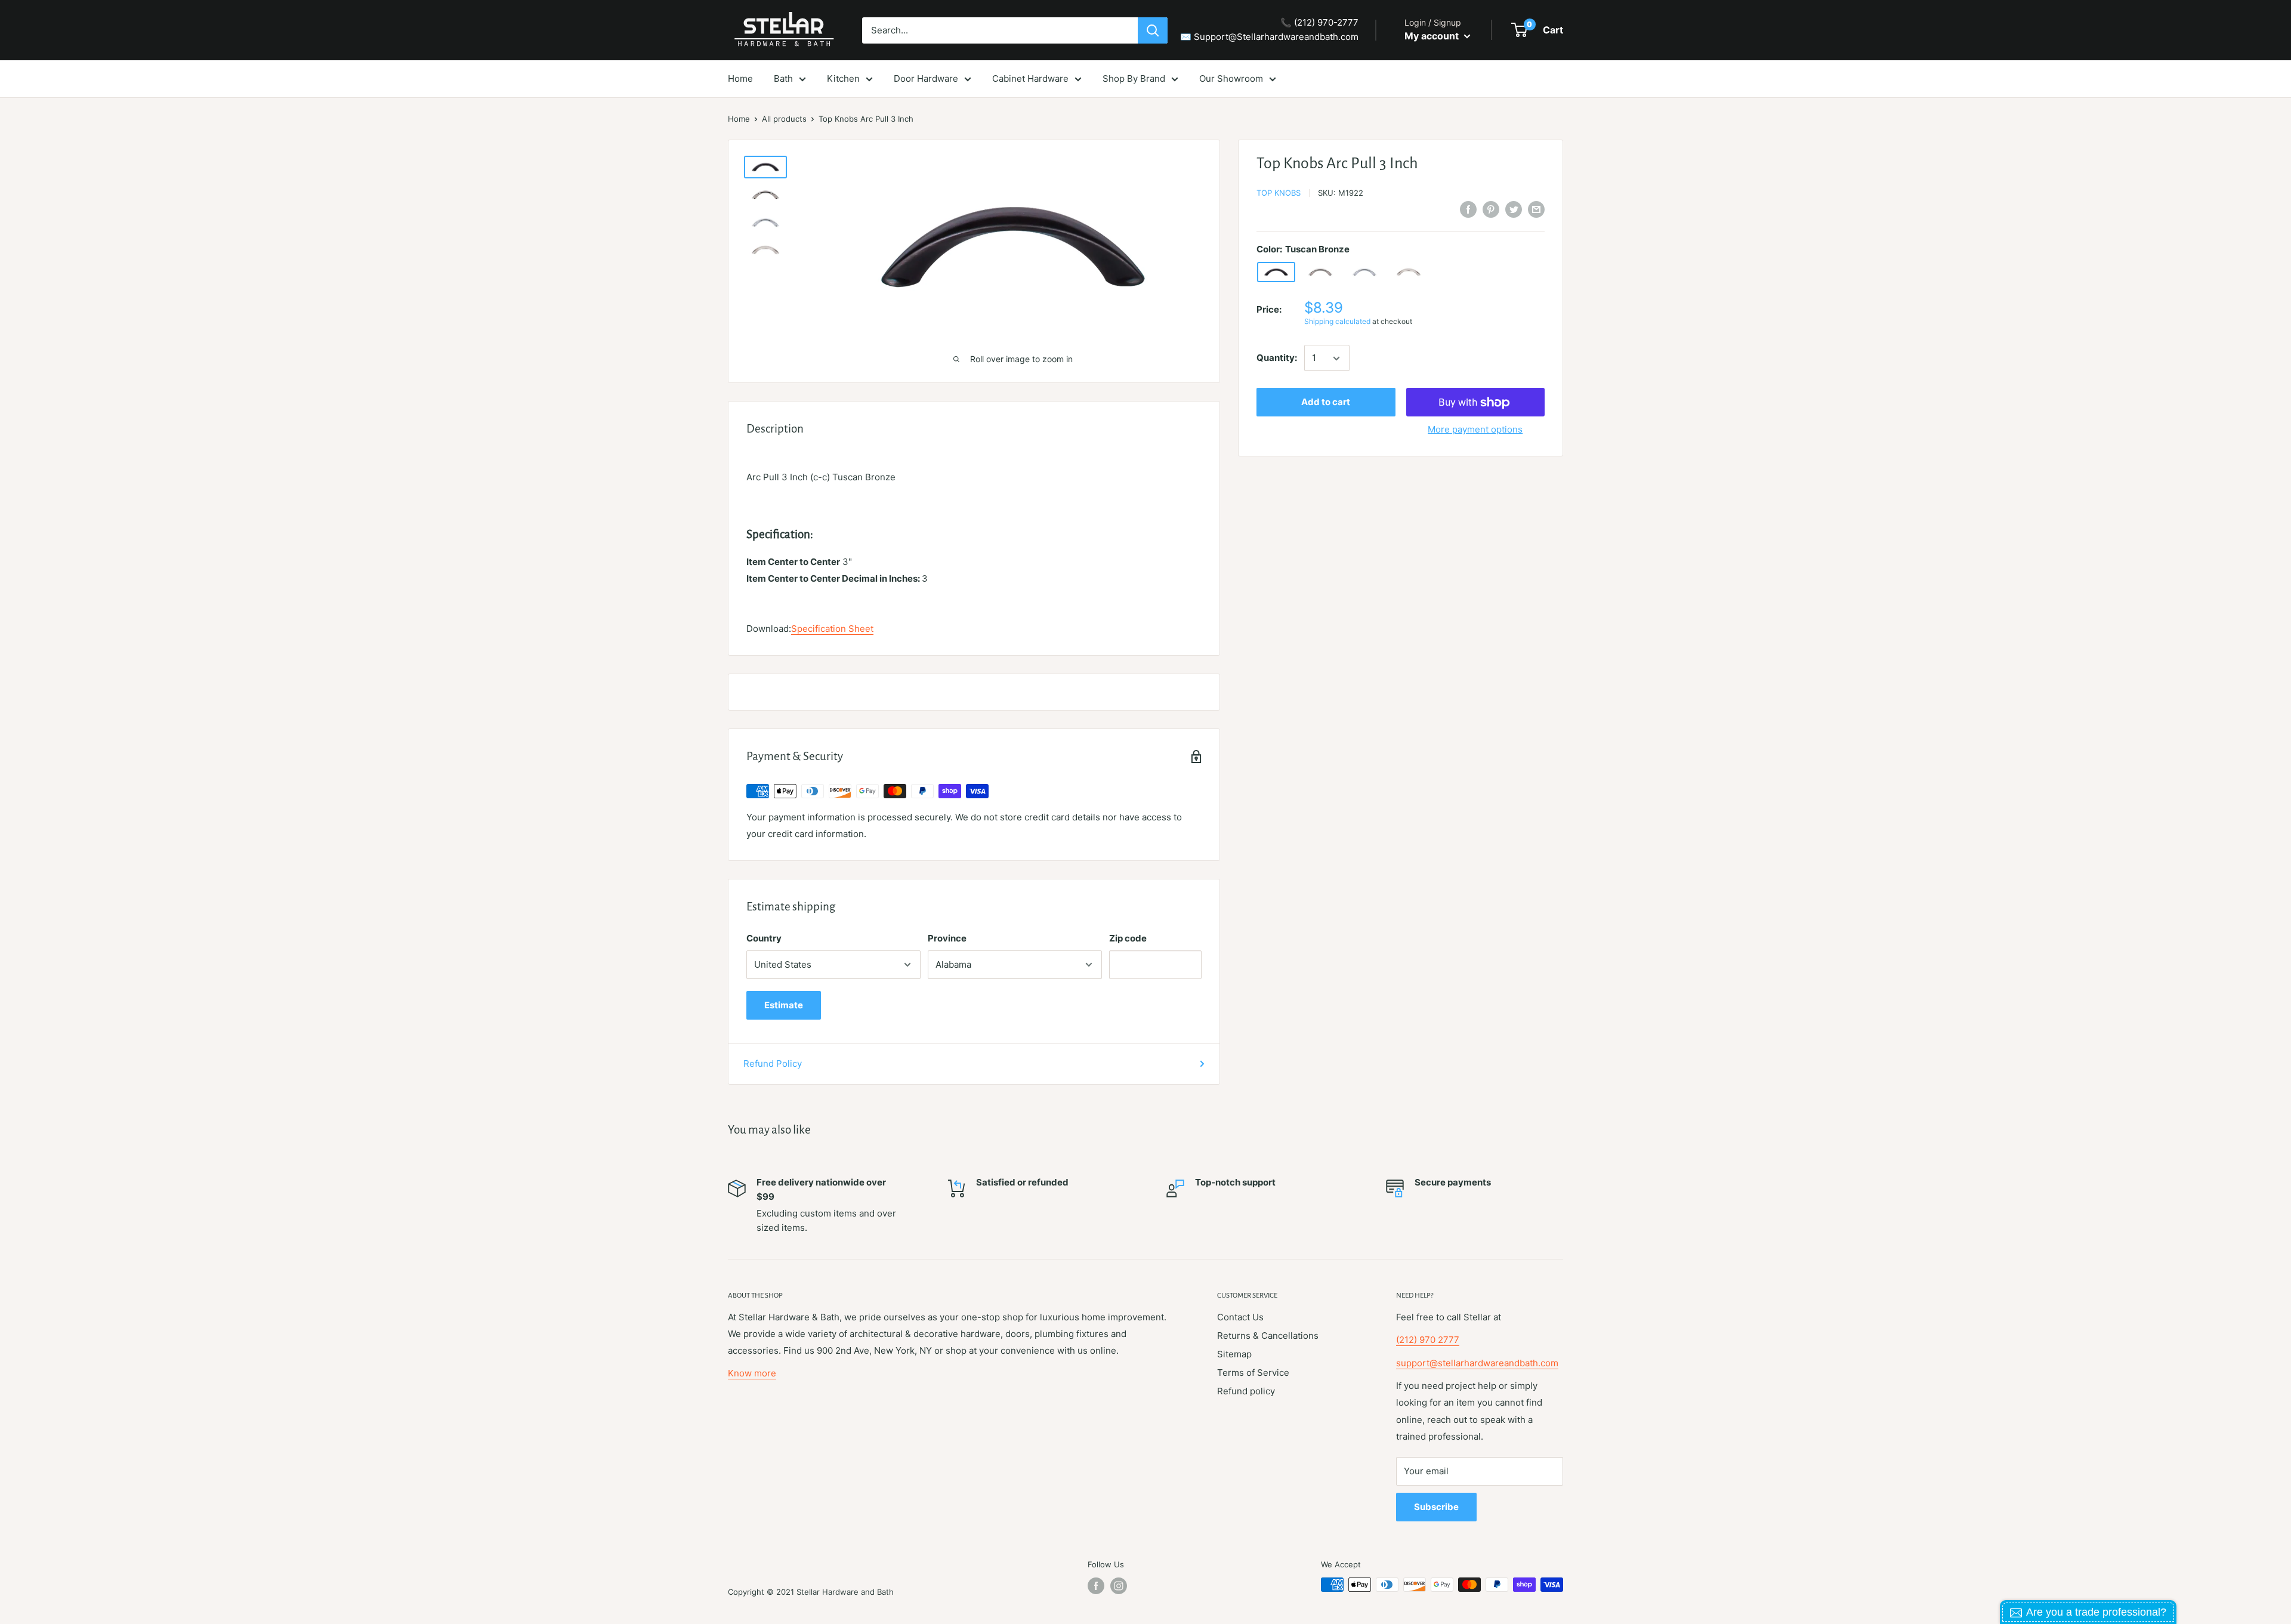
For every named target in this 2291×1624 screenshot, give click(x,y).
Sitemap (1234, 1354)
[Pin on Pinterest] (1491, 209)
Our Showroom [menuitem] (1231, 78)
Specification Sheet (832, 629)
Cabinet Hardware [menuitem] (1030, 78)
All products (784, 119)
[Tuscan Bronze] (1276, 272)
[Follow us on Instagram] (1119, 1586)
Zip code (1128, 938)
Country (764, 938)
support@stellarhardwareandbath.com (1477, 1363)
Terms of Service (1253, 1373)
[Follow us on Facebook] (1096, 1586)
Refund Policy (773, 1063)
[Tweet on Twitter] (1514, 209)
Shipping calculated (1337, 321)
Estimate (784, 1005)
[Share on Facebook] (1468, 209)
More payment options (1475, 430)
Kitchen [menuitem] (843, 78)
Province (947, 938)
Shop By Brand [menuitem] (1134, 78)
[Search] (1153, 30)
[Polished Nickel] (1320, 272)
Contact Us (1240, 1317)
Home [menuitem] (740, 78)
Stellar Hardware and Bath (845, 1592)
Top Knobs (1279, 193)
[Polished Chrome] (1364, 272)
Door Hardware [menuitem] (926, 78)
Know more (752, 1373)
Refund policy (1246, 1391)
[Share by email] (1536, 209)
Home (739, 119)
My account (1433, 36)
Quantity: (1277, 358)
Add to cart (1326, 402)
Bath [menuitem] (783, 78)
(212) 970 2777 (1428, 1340)
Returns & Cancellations (1268, 1336)
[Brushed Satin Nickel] (1409, 272)
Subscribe (1436, 1507)
